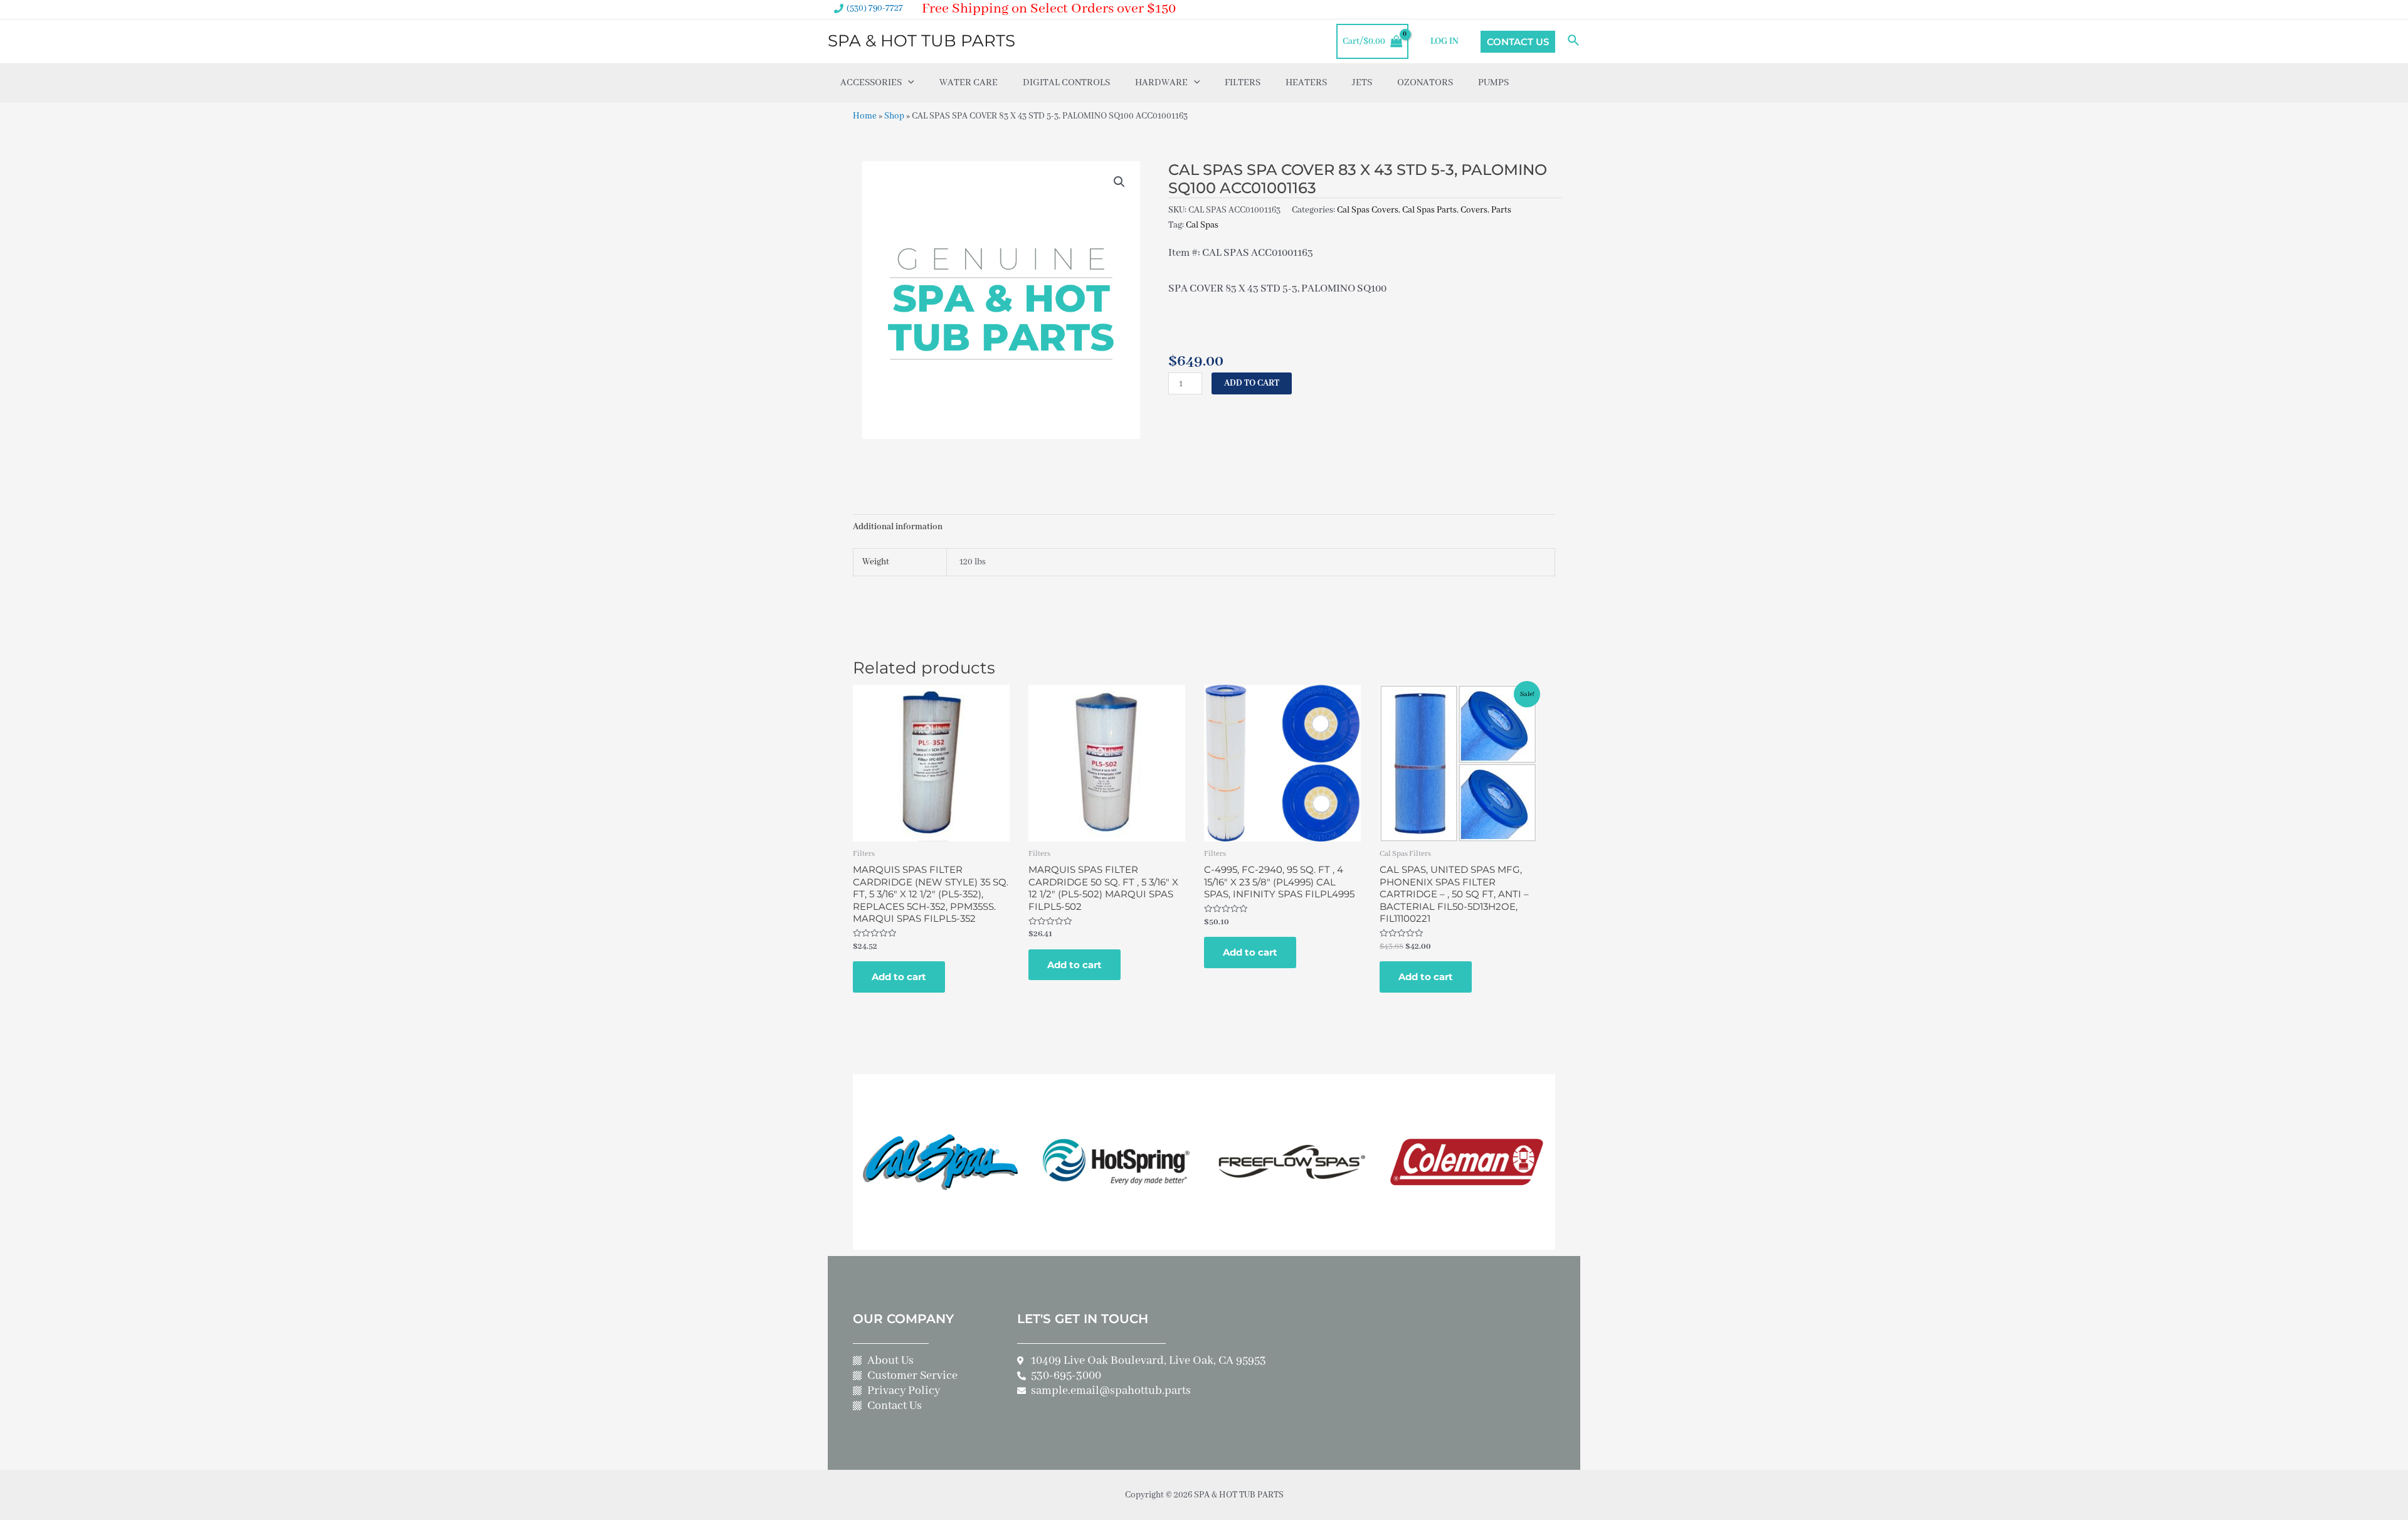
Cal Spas (1202, 225)
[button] (1119, 182)
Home (865, 116)
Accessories (871, 83)
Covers (1474, 210)
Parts (1501, 210)
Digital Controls (1066, 83)
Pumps (1493, 83)
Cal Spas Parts (1429, 210)
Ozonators (1425, 83)
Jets (1362, 83)
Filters (1243, 83)
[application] (908, 83)
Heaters (1306, 83)
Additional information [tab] (898, 527)
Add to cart (1252, 383)
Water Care (969, 83)
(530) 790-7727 (875, 8)
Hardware (1161, 83)
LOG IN (1444, 41)
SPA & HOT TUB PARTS (921, 41)
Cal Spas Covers (1368, 210)
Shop (894, 116)
